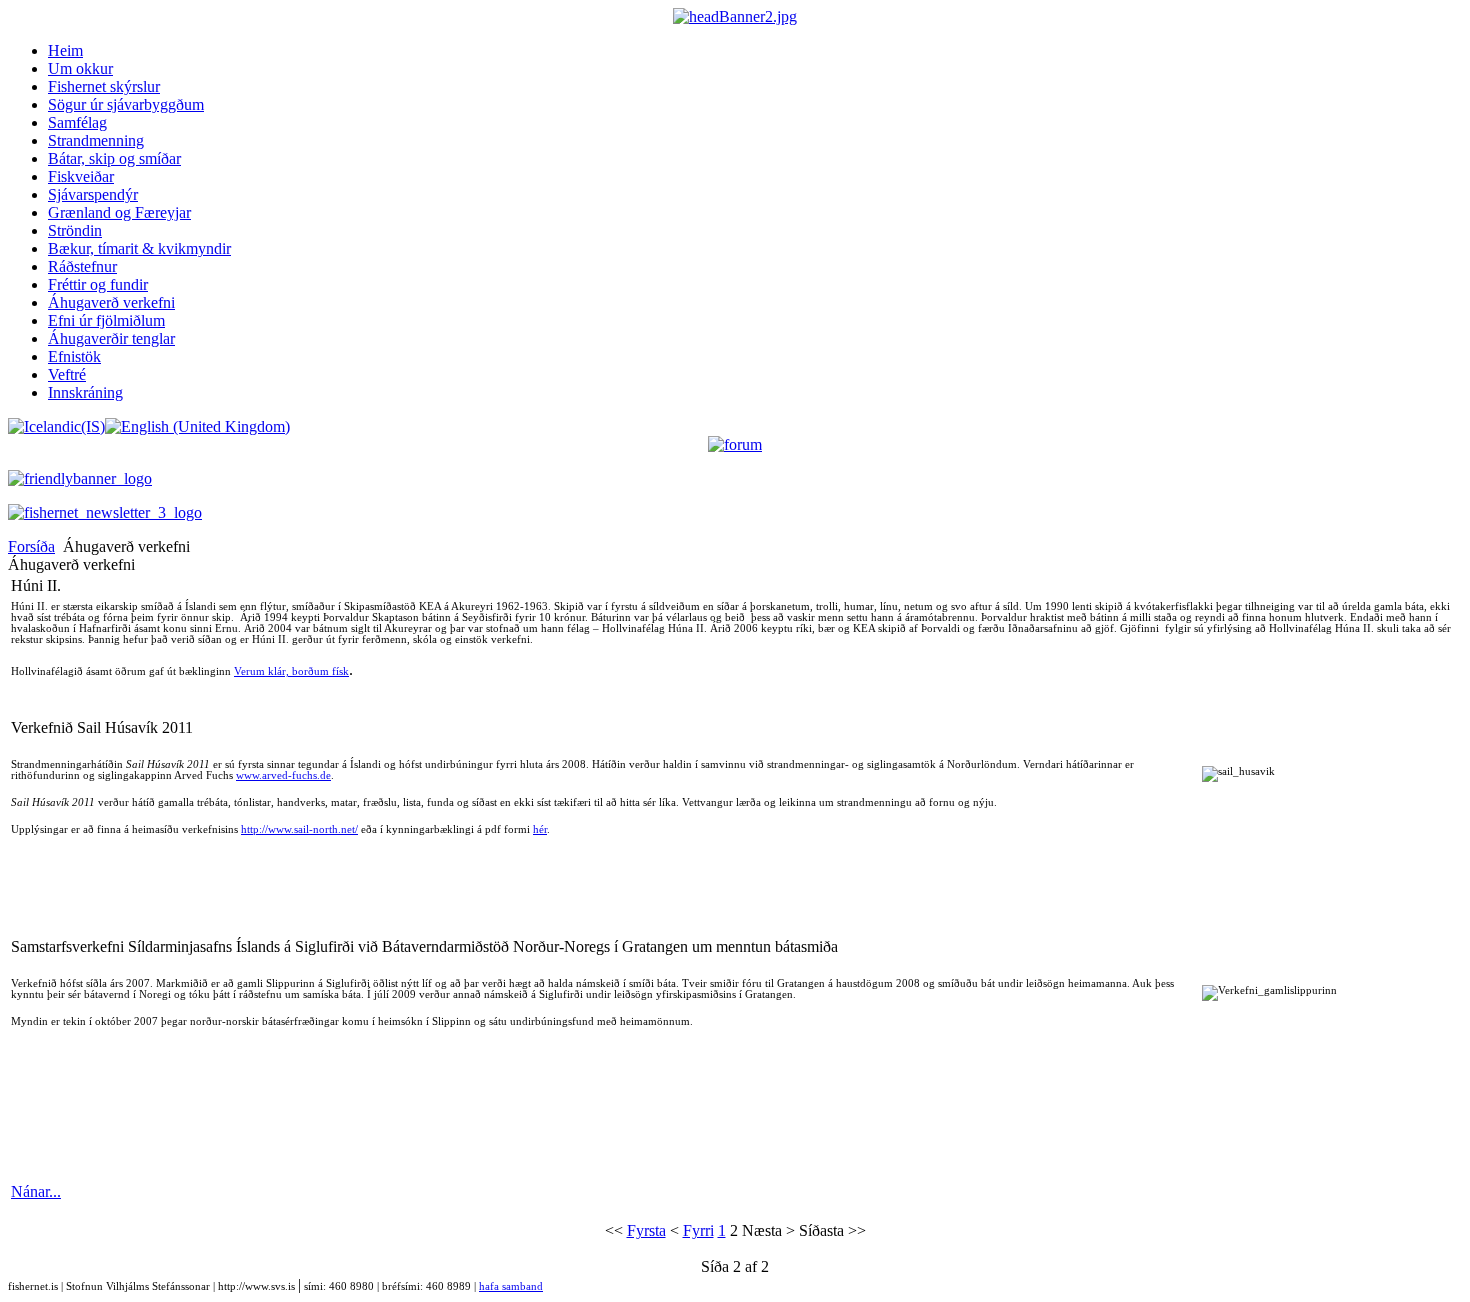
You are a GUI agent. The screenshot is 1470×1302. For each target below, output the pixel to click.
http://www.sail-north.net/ (299, 829)
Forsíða (31, 546)
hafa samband (511, 1286)
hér (540, 829)
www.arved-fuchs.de (283, 775)
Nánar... (36, 1191)
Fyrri (698, 1230)
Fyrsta (646, 1230)
